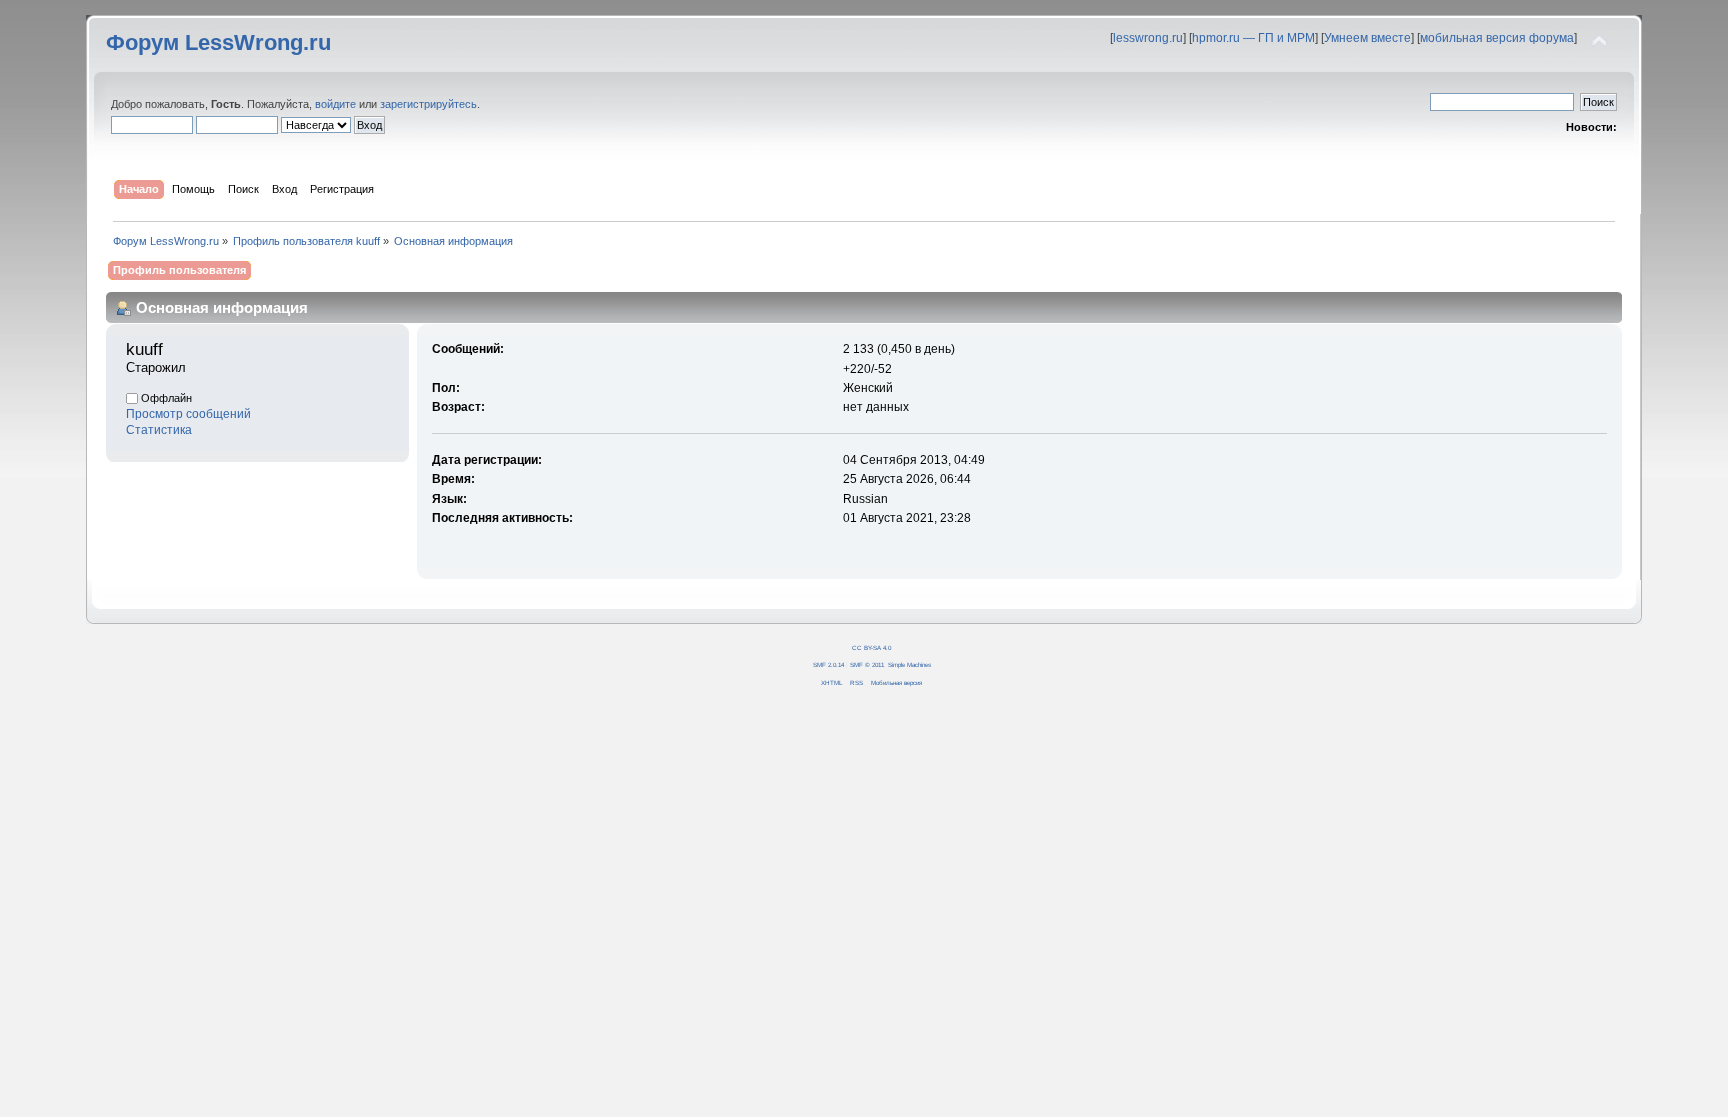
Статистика (159, 430)
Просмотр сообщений (188, 414)
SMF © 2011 (867, 664)
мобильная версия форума (1497, 38)
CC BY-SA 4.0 (871, 647)
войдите (335, 104)
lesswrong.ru (1148, 38)
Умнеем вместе (1367, 38)
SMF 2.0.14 (828, 664)
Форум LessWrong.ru (218, 42)
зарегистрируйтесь (428, 104)
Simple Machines (909, 664)
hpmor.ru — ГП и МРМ (1253, 38)
